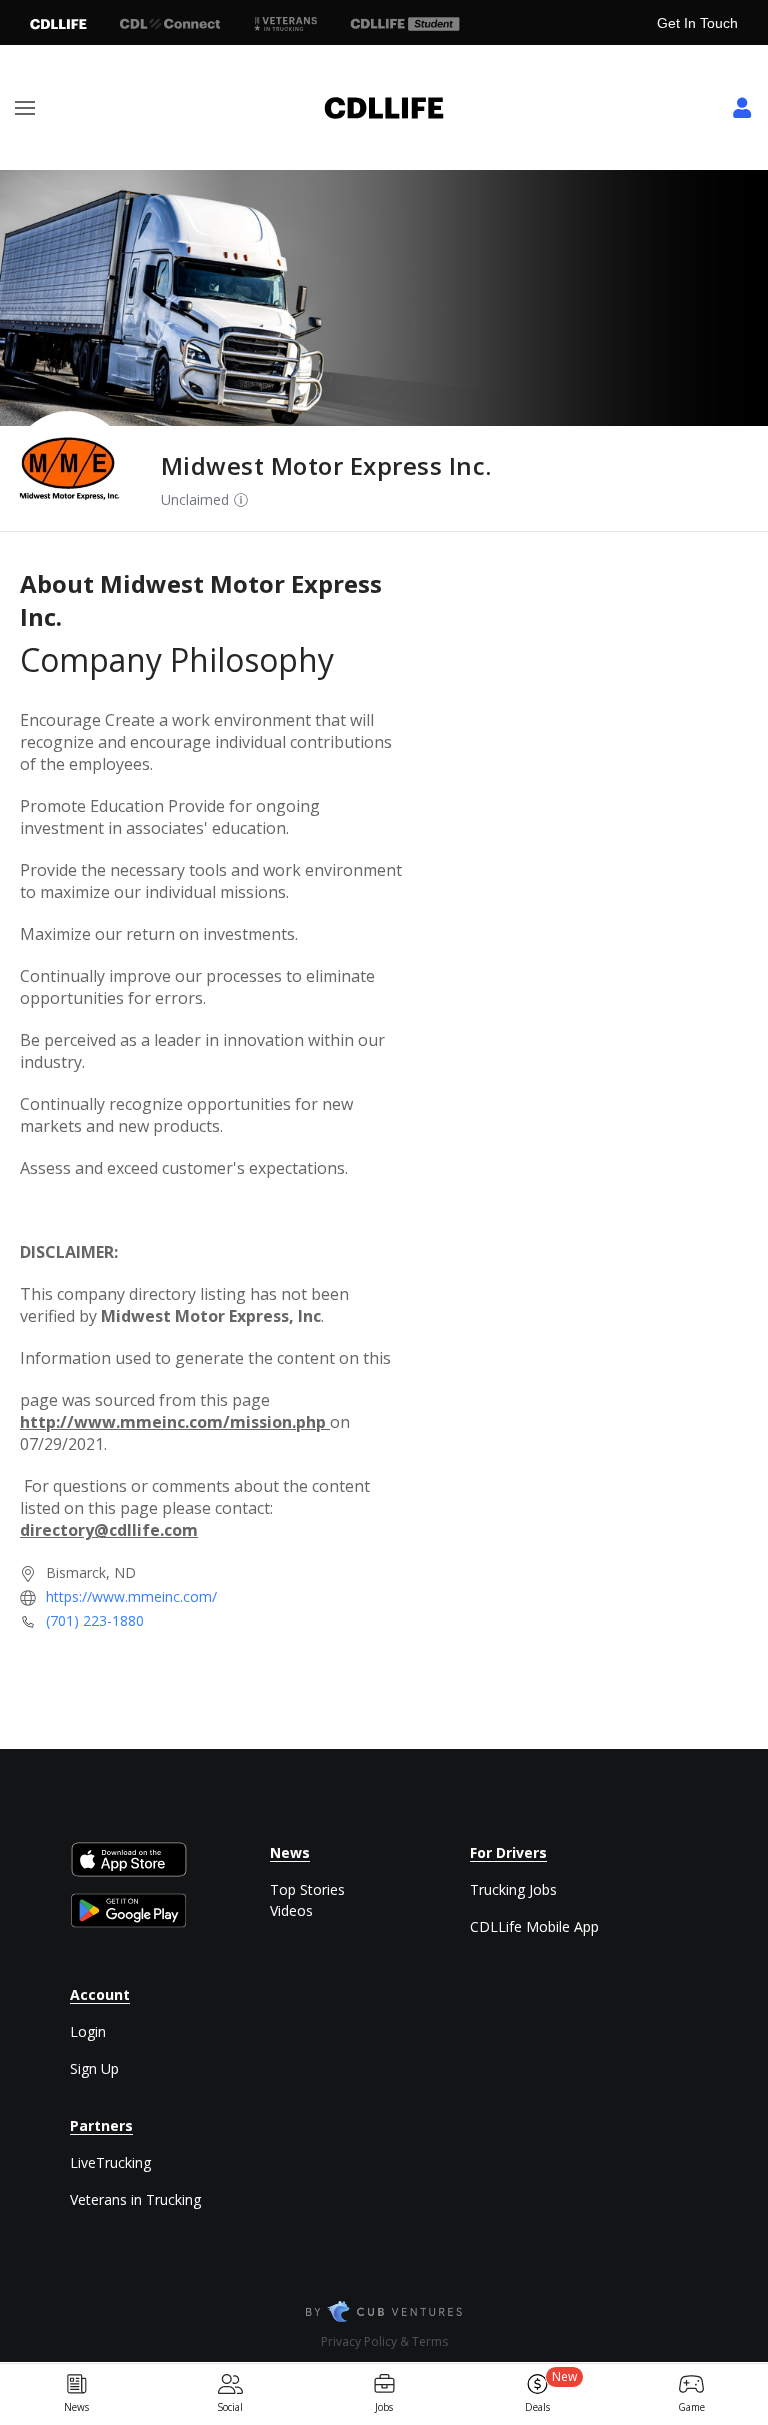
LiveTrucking (110, 2162)
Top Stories (307, 1889)
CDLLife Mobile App (534, 1926)
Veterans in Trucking (135, 2199)
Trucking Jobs (513, 1889)
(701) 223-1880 (95, 1620)
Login (88, 2031)
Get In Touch (697, 23)
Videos (291, 1910)
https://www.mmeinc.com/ (131, 1596)
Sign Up (94, 2068)
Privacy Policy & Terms (384, 2341)
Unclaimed (195, 499)
